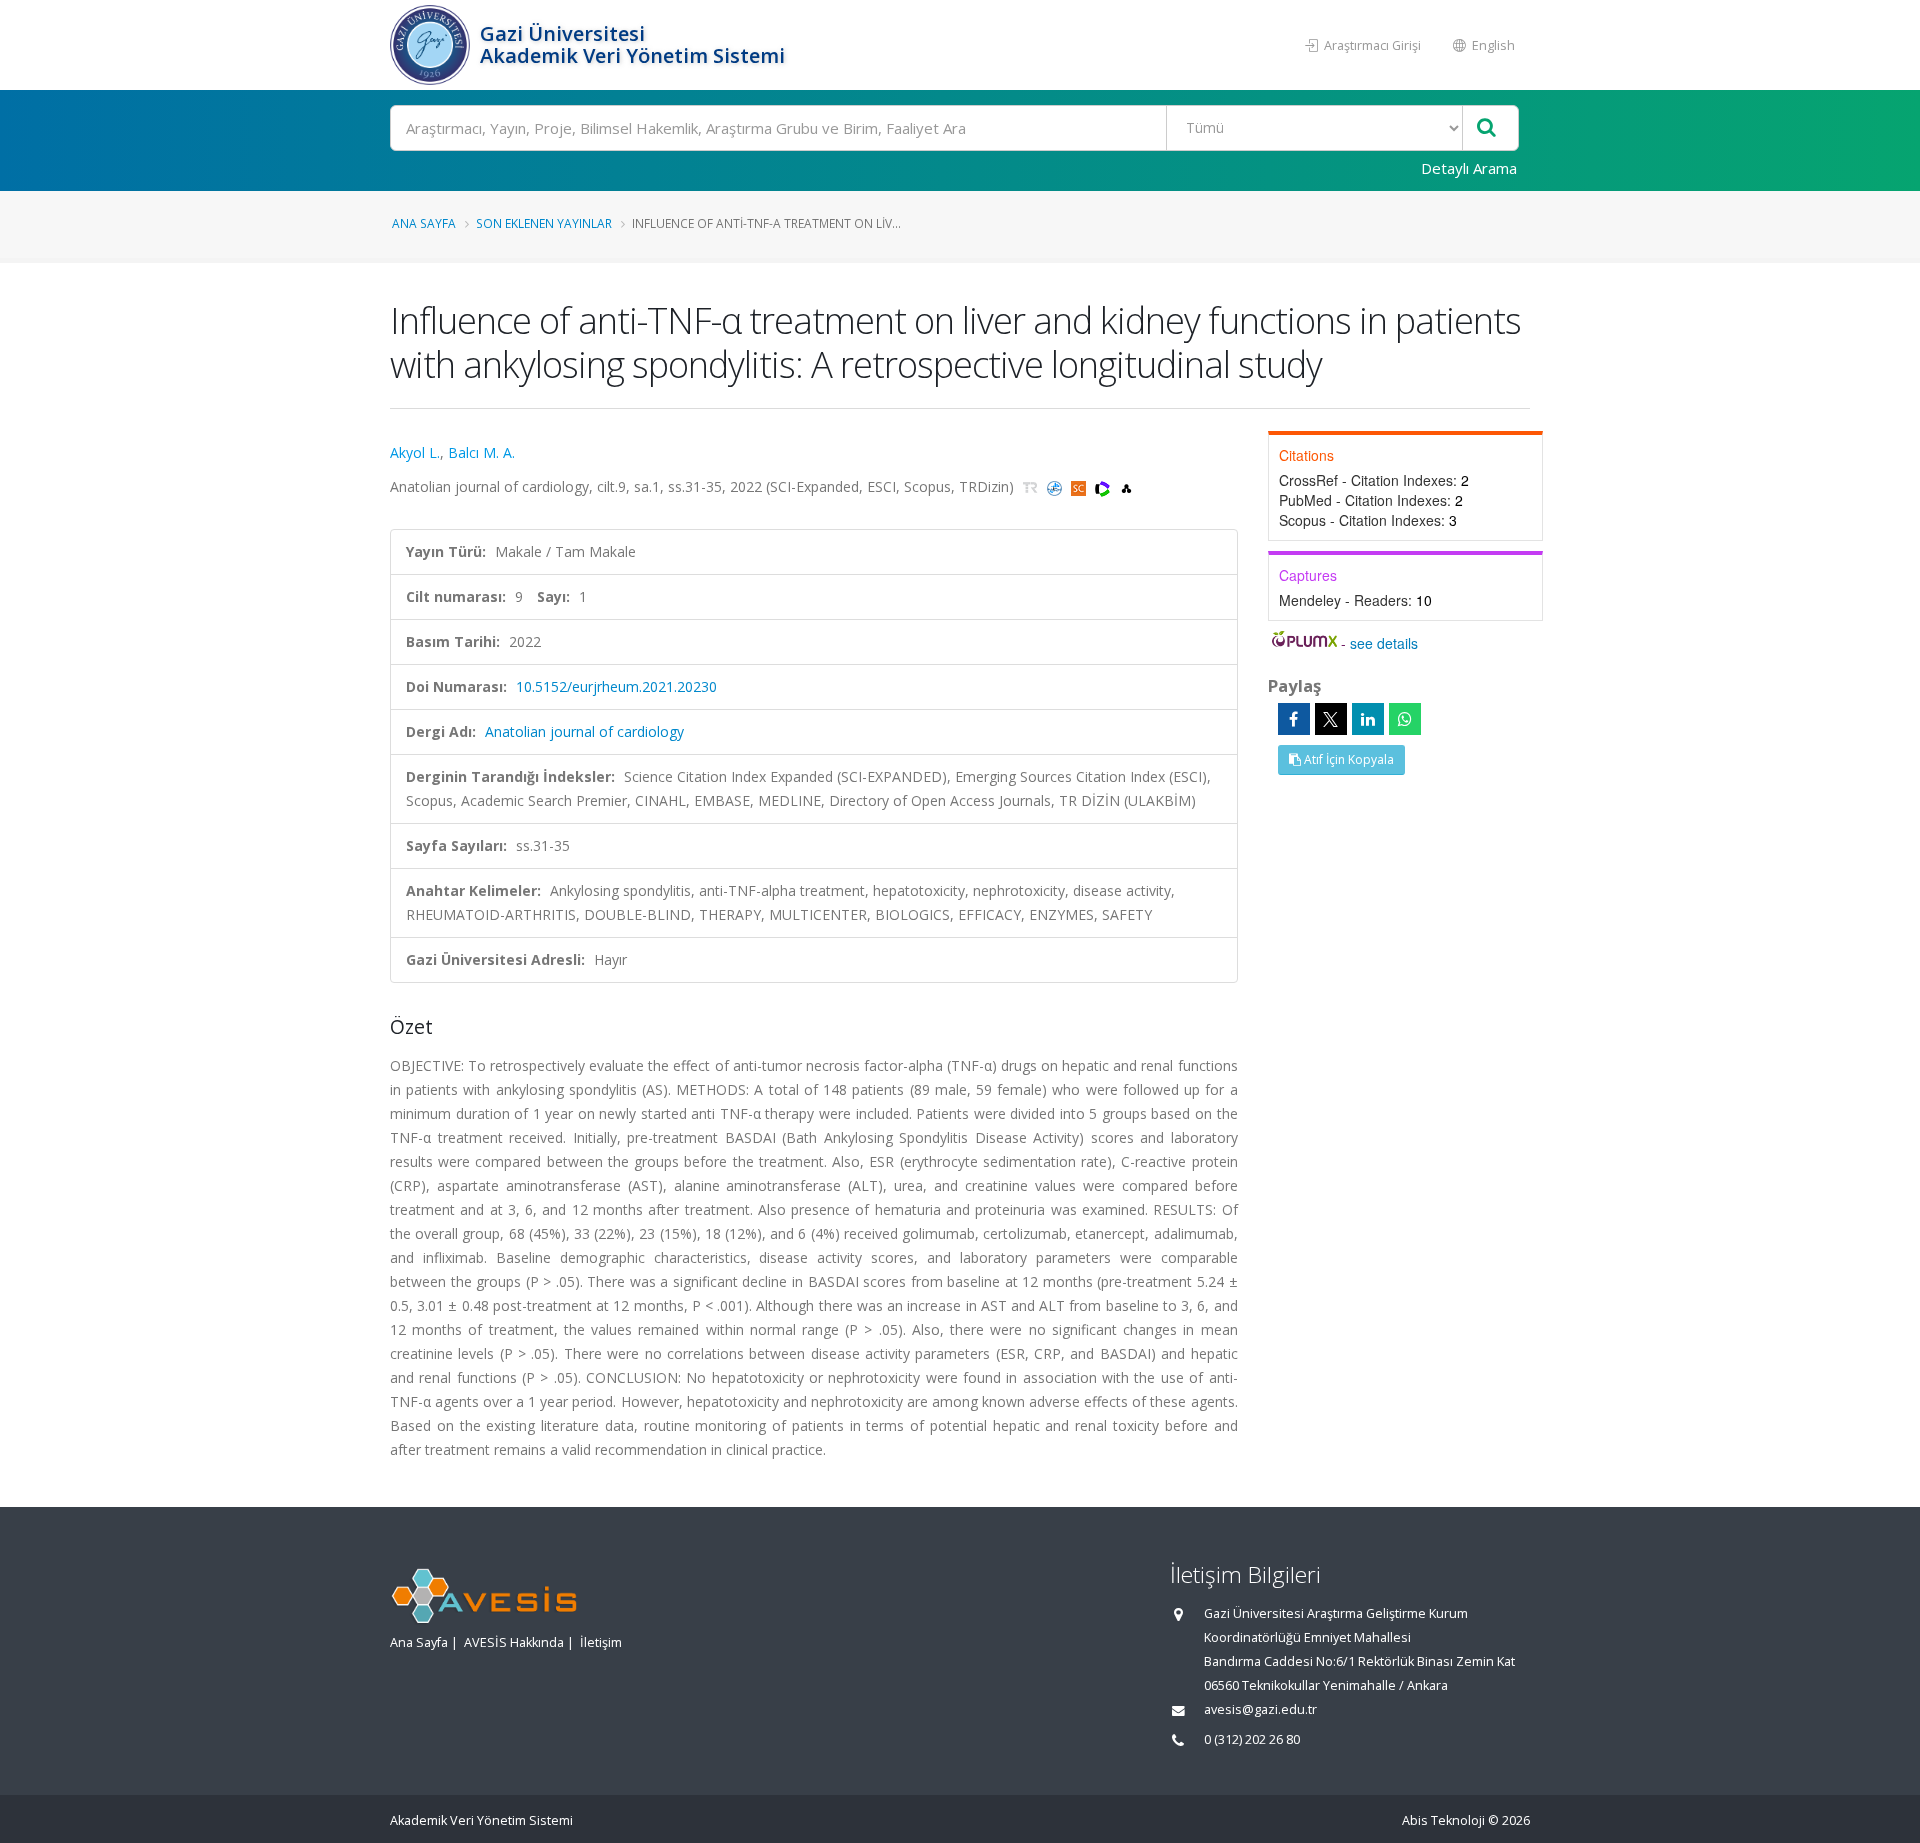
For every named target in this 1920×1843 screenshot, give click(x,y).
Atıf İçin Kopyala (1347, 759)
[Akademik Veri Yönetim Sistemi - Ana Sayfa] (432, 45)
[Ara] (1486, 128)
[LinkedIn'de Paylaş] (1368, 719)
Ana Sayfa (424, 223)
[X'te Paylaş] (1331, 719)
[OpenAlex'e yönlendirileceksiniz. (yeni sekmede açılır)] (1126, 486)
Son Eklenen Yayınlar (544, 223)
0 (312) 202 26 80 (1252, 1739)
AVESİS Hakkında (514, 1642)
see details (1384, 643)
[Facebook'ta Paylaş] (1294, 719)
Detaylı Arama (1469, 168)
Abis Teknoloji (1443, 1820)
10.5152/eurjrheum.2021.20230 (616, 686)
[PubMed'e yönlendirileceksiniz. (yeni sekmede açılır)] (1056, 486)
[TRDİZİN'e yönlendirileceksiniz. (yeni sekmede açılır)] (1032, 486)
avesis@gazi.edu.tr (1260, 1709)
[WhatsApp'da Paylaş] (1405, 719)
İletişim (601, 1642)
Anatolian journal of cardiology (584, 731)
